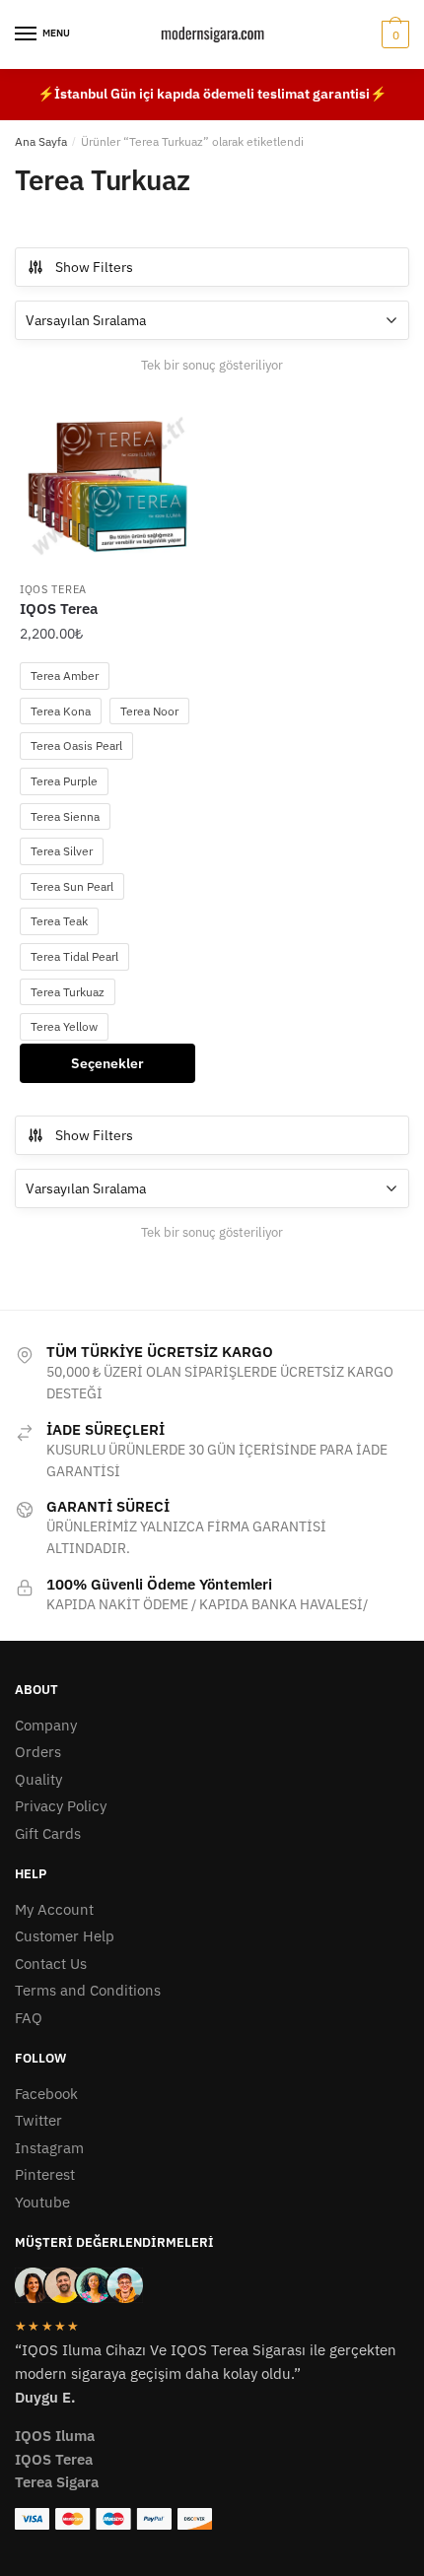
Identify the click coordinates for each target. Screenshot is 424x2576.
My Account (54, 1909)
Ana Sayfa (41, 141)
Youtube (42, 2202)
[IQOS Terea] (107, 483)
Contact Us (51, 1964)
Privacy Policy (61, 1806)
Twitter (38, 2120)
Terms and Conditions (88, 1990)
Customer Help (65, 1936)
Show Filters (94, 267)
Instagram (49, 2148)
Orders (38, 1752)
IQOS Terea (53, 589)
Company (46, 1725)
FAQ (29, 2018)
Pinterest (45, 2174)
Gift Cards (48, 1833)
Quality (38, 1779)
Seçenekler (107, 1063)
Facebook (46, 2094)
